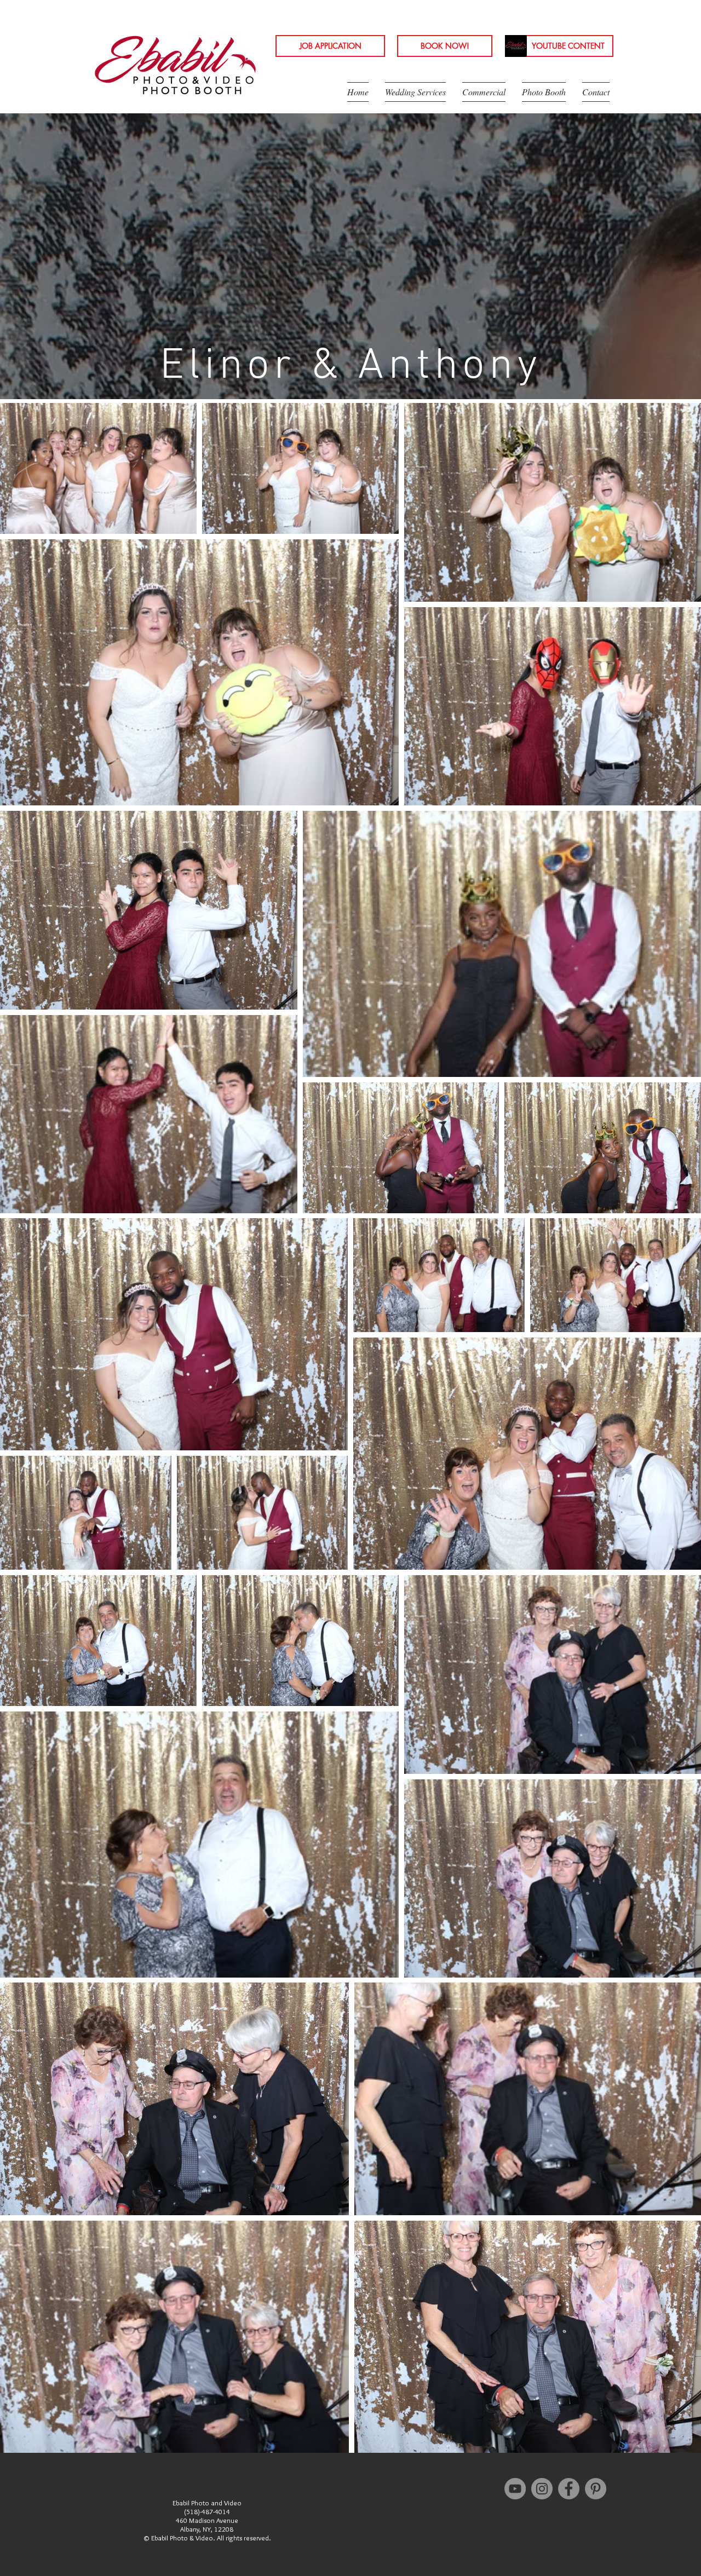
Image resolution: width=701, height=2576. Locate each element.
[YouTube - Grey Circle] (515, 2489)
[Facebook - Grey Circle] (569, 2489)
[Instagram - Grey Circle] (542, 2489)
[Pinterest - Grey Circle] (596, 2489)
